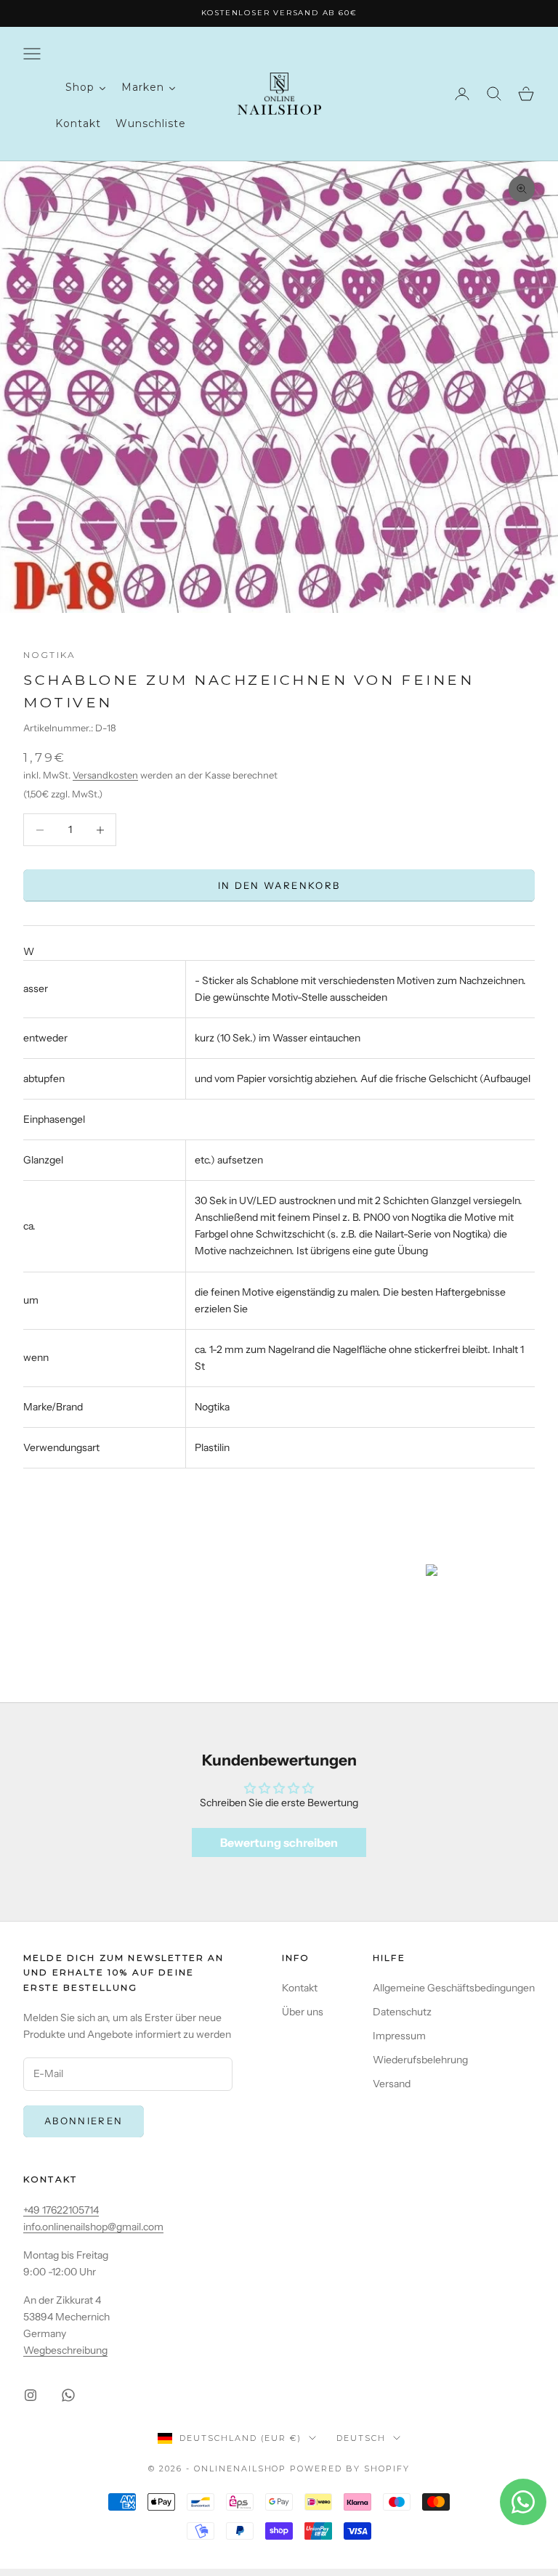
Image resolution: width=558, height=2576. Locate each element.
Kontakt (300, 1988)
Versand (392, 2084)
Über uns (303, 2012)
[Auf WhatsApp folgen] (68, 2395)
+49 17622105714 (61, 2210)
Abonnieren (84, 2121)
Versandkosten (105, 775)
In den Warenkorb (279, 885)
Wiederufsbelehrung (420, 2060)
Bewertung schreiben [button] (279, 1842)
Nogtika (49, 655)
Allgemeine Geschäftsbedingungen (454, 1988)
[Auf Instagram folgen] (31, 2395)
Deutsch (361, 2438)
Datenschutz (402, 2012)
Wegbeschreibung (65, 2350)
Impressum (399, 2036)
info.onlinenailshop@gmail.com (93, 2227)
